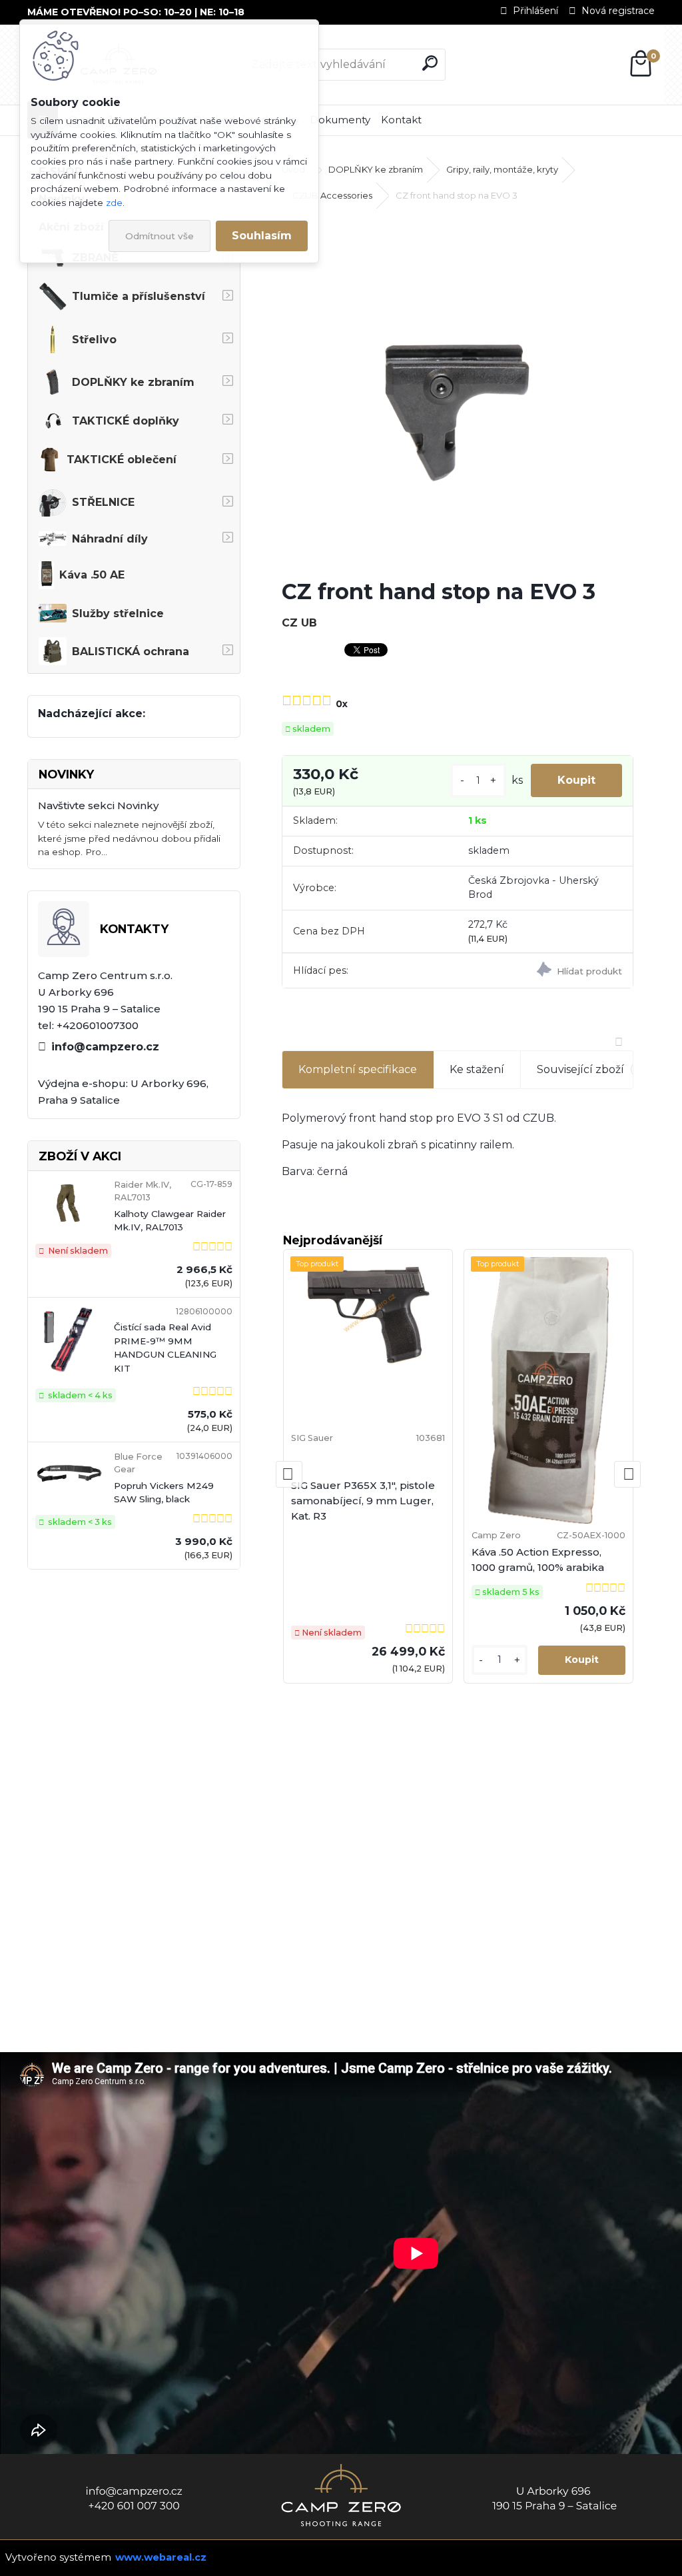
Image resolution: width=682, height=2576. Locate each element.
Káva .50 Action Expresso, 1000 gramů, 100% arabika (538, 1560)
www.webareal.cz (161, 2557)
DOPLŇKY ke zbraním (376, 169)
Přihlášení (535, 11)
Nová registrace (618, 11)
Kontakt (401, 120)
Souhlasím (262, 236)
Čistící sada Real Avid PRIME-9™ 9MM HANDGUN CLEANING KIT (165, 1347)
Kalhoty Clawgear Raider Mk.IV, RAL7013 (170, 1220)
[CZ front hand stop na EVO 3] (458, 392)
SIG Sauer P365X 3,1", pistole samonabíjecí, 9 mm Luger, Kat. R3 (363, 1501)
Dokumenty (340, 120)
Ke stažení (477, 1069)
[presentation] (289, 1474)
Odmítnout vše (160, 236)
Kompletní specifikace (358, 1069)
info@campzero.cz (105, 1047)
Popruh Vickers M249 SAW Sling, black (164, 1492)
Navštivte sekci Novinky (98, 805)
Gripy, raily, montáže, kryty (502, 169)
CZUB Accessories (332, 195)
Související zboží (591, 1069)
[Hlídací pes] (545, 971)
